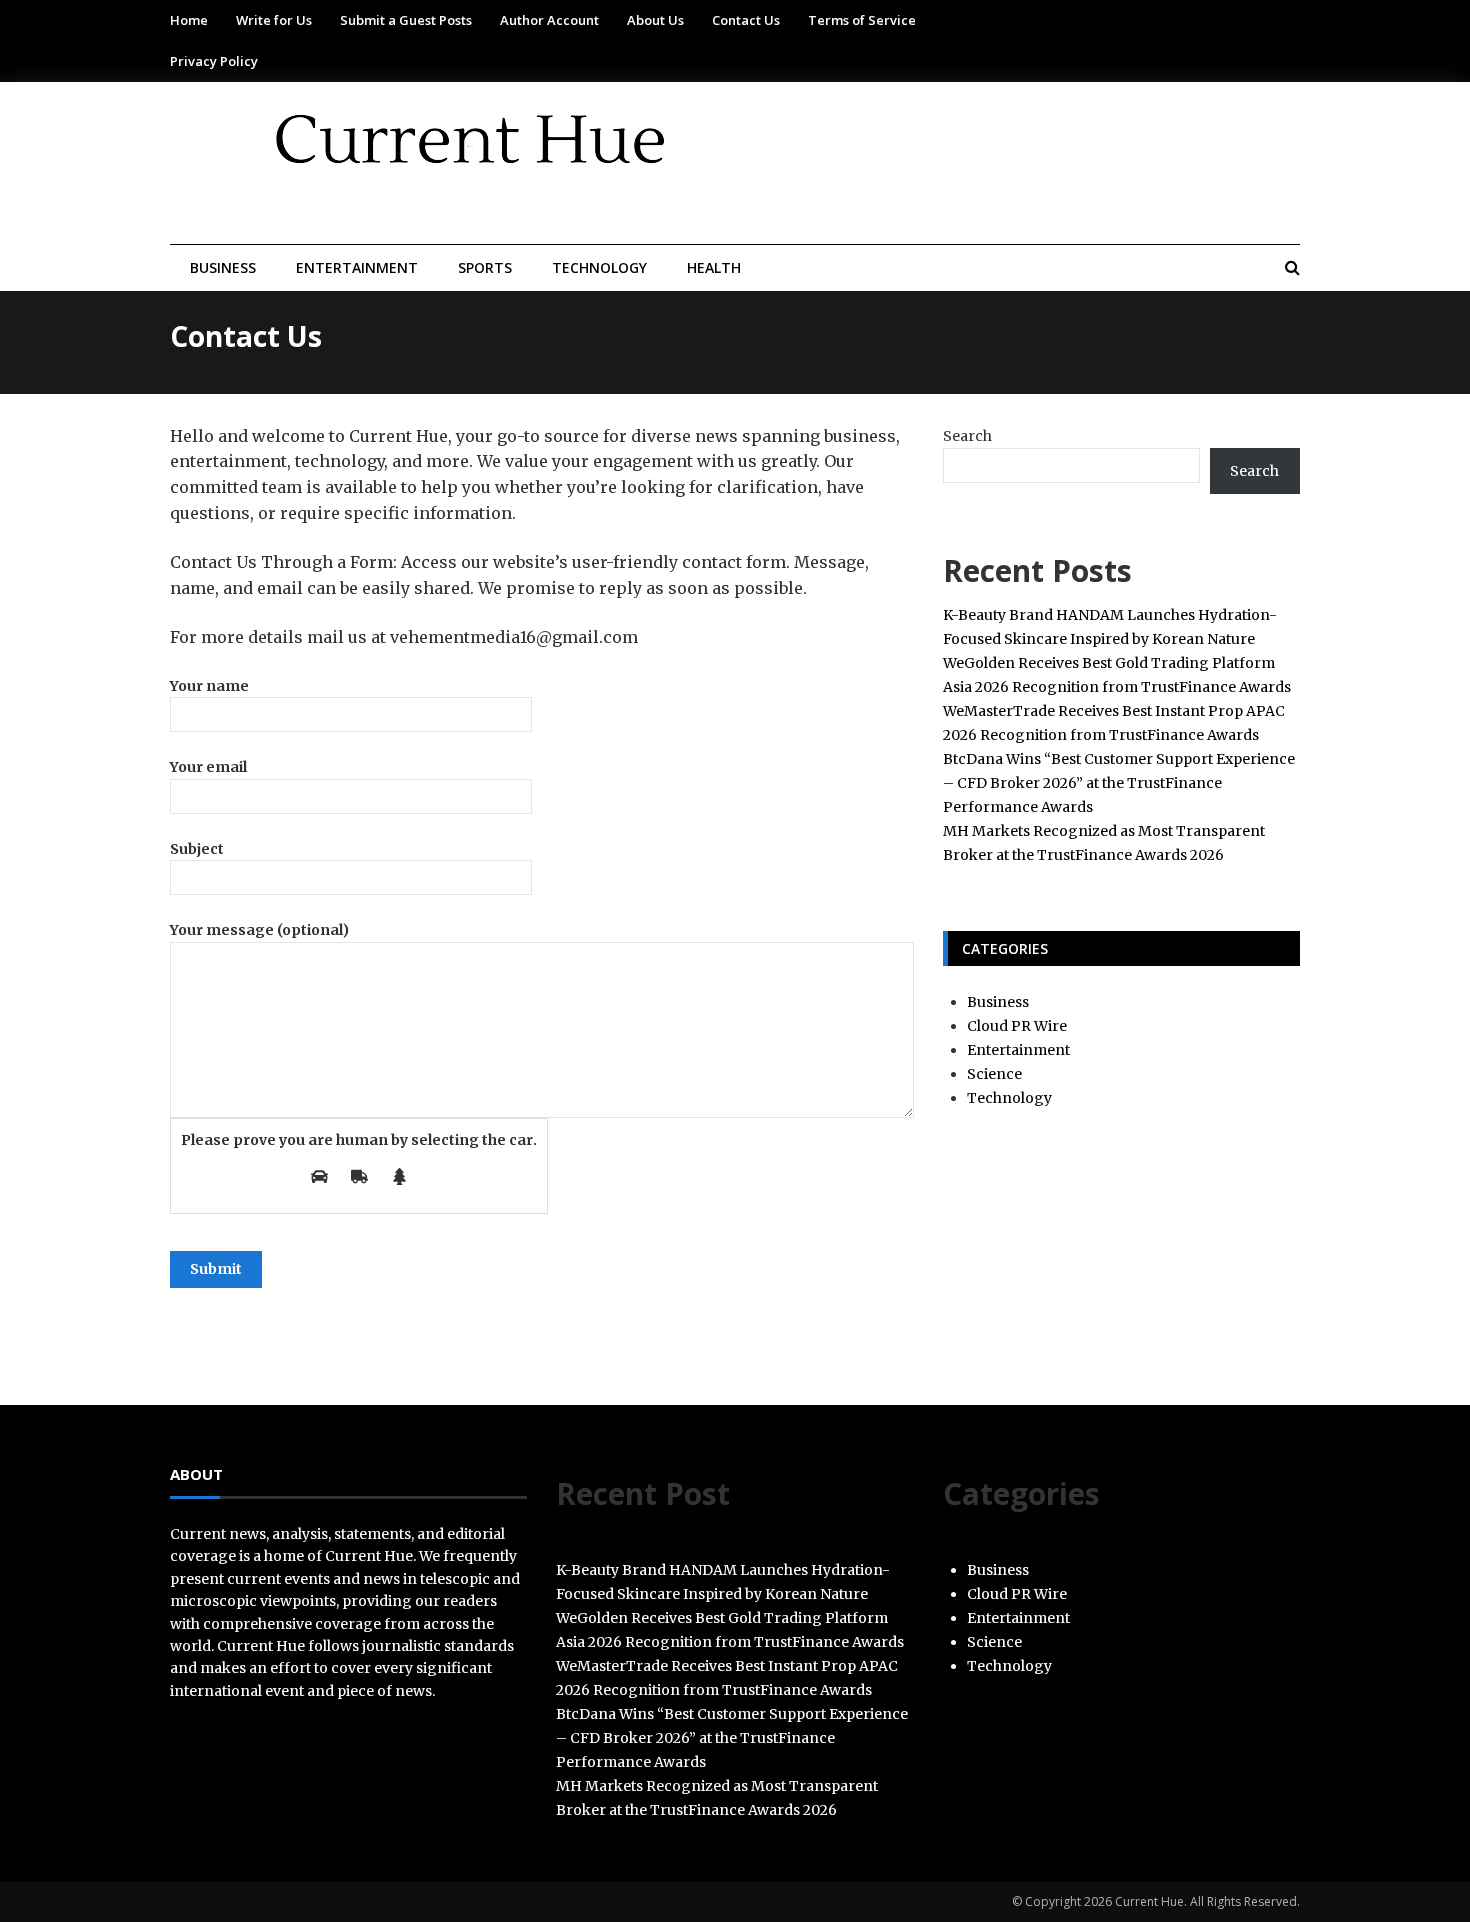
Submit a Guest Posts (406, 20)
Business (223, 267)
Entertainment (357, 267)
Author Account (549, 20)
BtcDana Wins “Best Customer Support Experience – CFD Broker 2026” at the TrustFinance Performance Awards (1119, 783)
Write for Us (274, 20)
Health (714, 267)
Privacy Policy (214, 61)
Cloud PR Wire (1017, 1026)
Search (967, 436)
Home (189, 20)
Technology (599, 267)
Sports (485, 267)
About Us (655, 20)
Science (994, 1074)
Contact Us (746, 20)
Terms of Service (862, 20)
